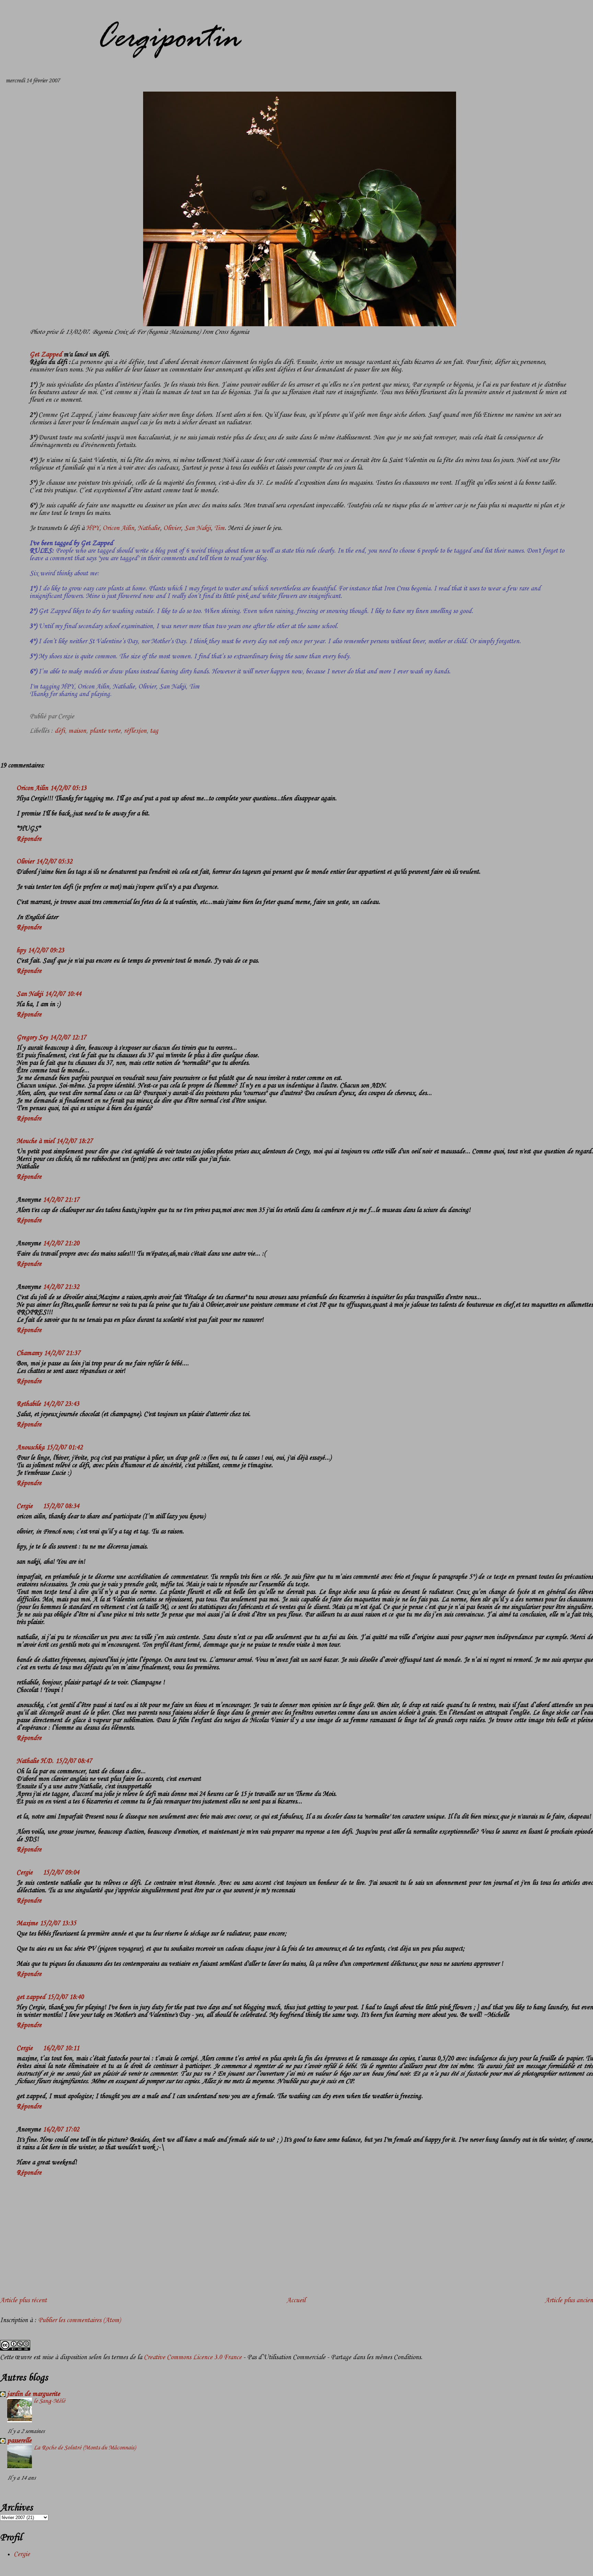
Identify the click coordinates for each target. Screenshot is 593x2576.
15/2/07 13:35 (58, 1924)
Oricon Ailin (118, 528)
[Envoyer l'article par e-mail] (77, 717)
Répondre (29, 839)
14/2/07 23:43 (61, 1404)
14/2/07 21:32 (61, 1287)
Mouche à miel (35, 1141)
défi (60, 731)
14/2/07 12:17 (68, 1038)
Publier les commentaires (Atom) (79, 2320)
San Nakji (197, 528)
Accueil (296, 2301)
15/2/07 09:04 (61, 1873)
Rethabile (29, 1404)
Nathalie (149, 528)
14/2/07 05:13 (68, 788)
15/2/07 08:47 (74, 1761)
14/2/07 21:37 (62, 1353)
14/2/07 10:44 (63, 994)
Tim (219, 528)
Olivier (172, 528)
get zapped (31, 1997)
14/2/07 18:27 (74, 1141)
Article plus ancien (569, 2301)
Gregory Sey (32, 1038)
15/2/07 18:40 (66, 1997)
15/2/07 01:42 (65, 1448)
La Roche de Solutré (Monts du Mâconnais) (85, 2448)
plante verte (105, 731)
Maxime (27, 1924)
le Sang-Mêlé (49, 2401)
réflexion (135, 731)
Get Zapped (46, 355)
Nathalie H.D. (35, 1761)
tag (154, 731)
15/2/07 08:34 (61, 1506)
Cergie (25, 1506)
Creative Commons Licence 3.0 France (193, 2357)
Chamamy (29, 1353)
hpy (21, 951)
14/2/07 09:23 (46, 951)
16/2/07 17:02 (61, 2130)
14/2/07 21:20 (61, 1244)
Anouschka (30, 1448)
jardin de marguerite (34, 2394)
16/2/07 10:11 (61, 2048)
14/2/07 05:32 (54, 862)
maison (77, 731)
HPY (92, 528)
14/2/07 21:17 (61, 1200)
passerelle (19, 2441)
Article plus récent (23, 2301)
